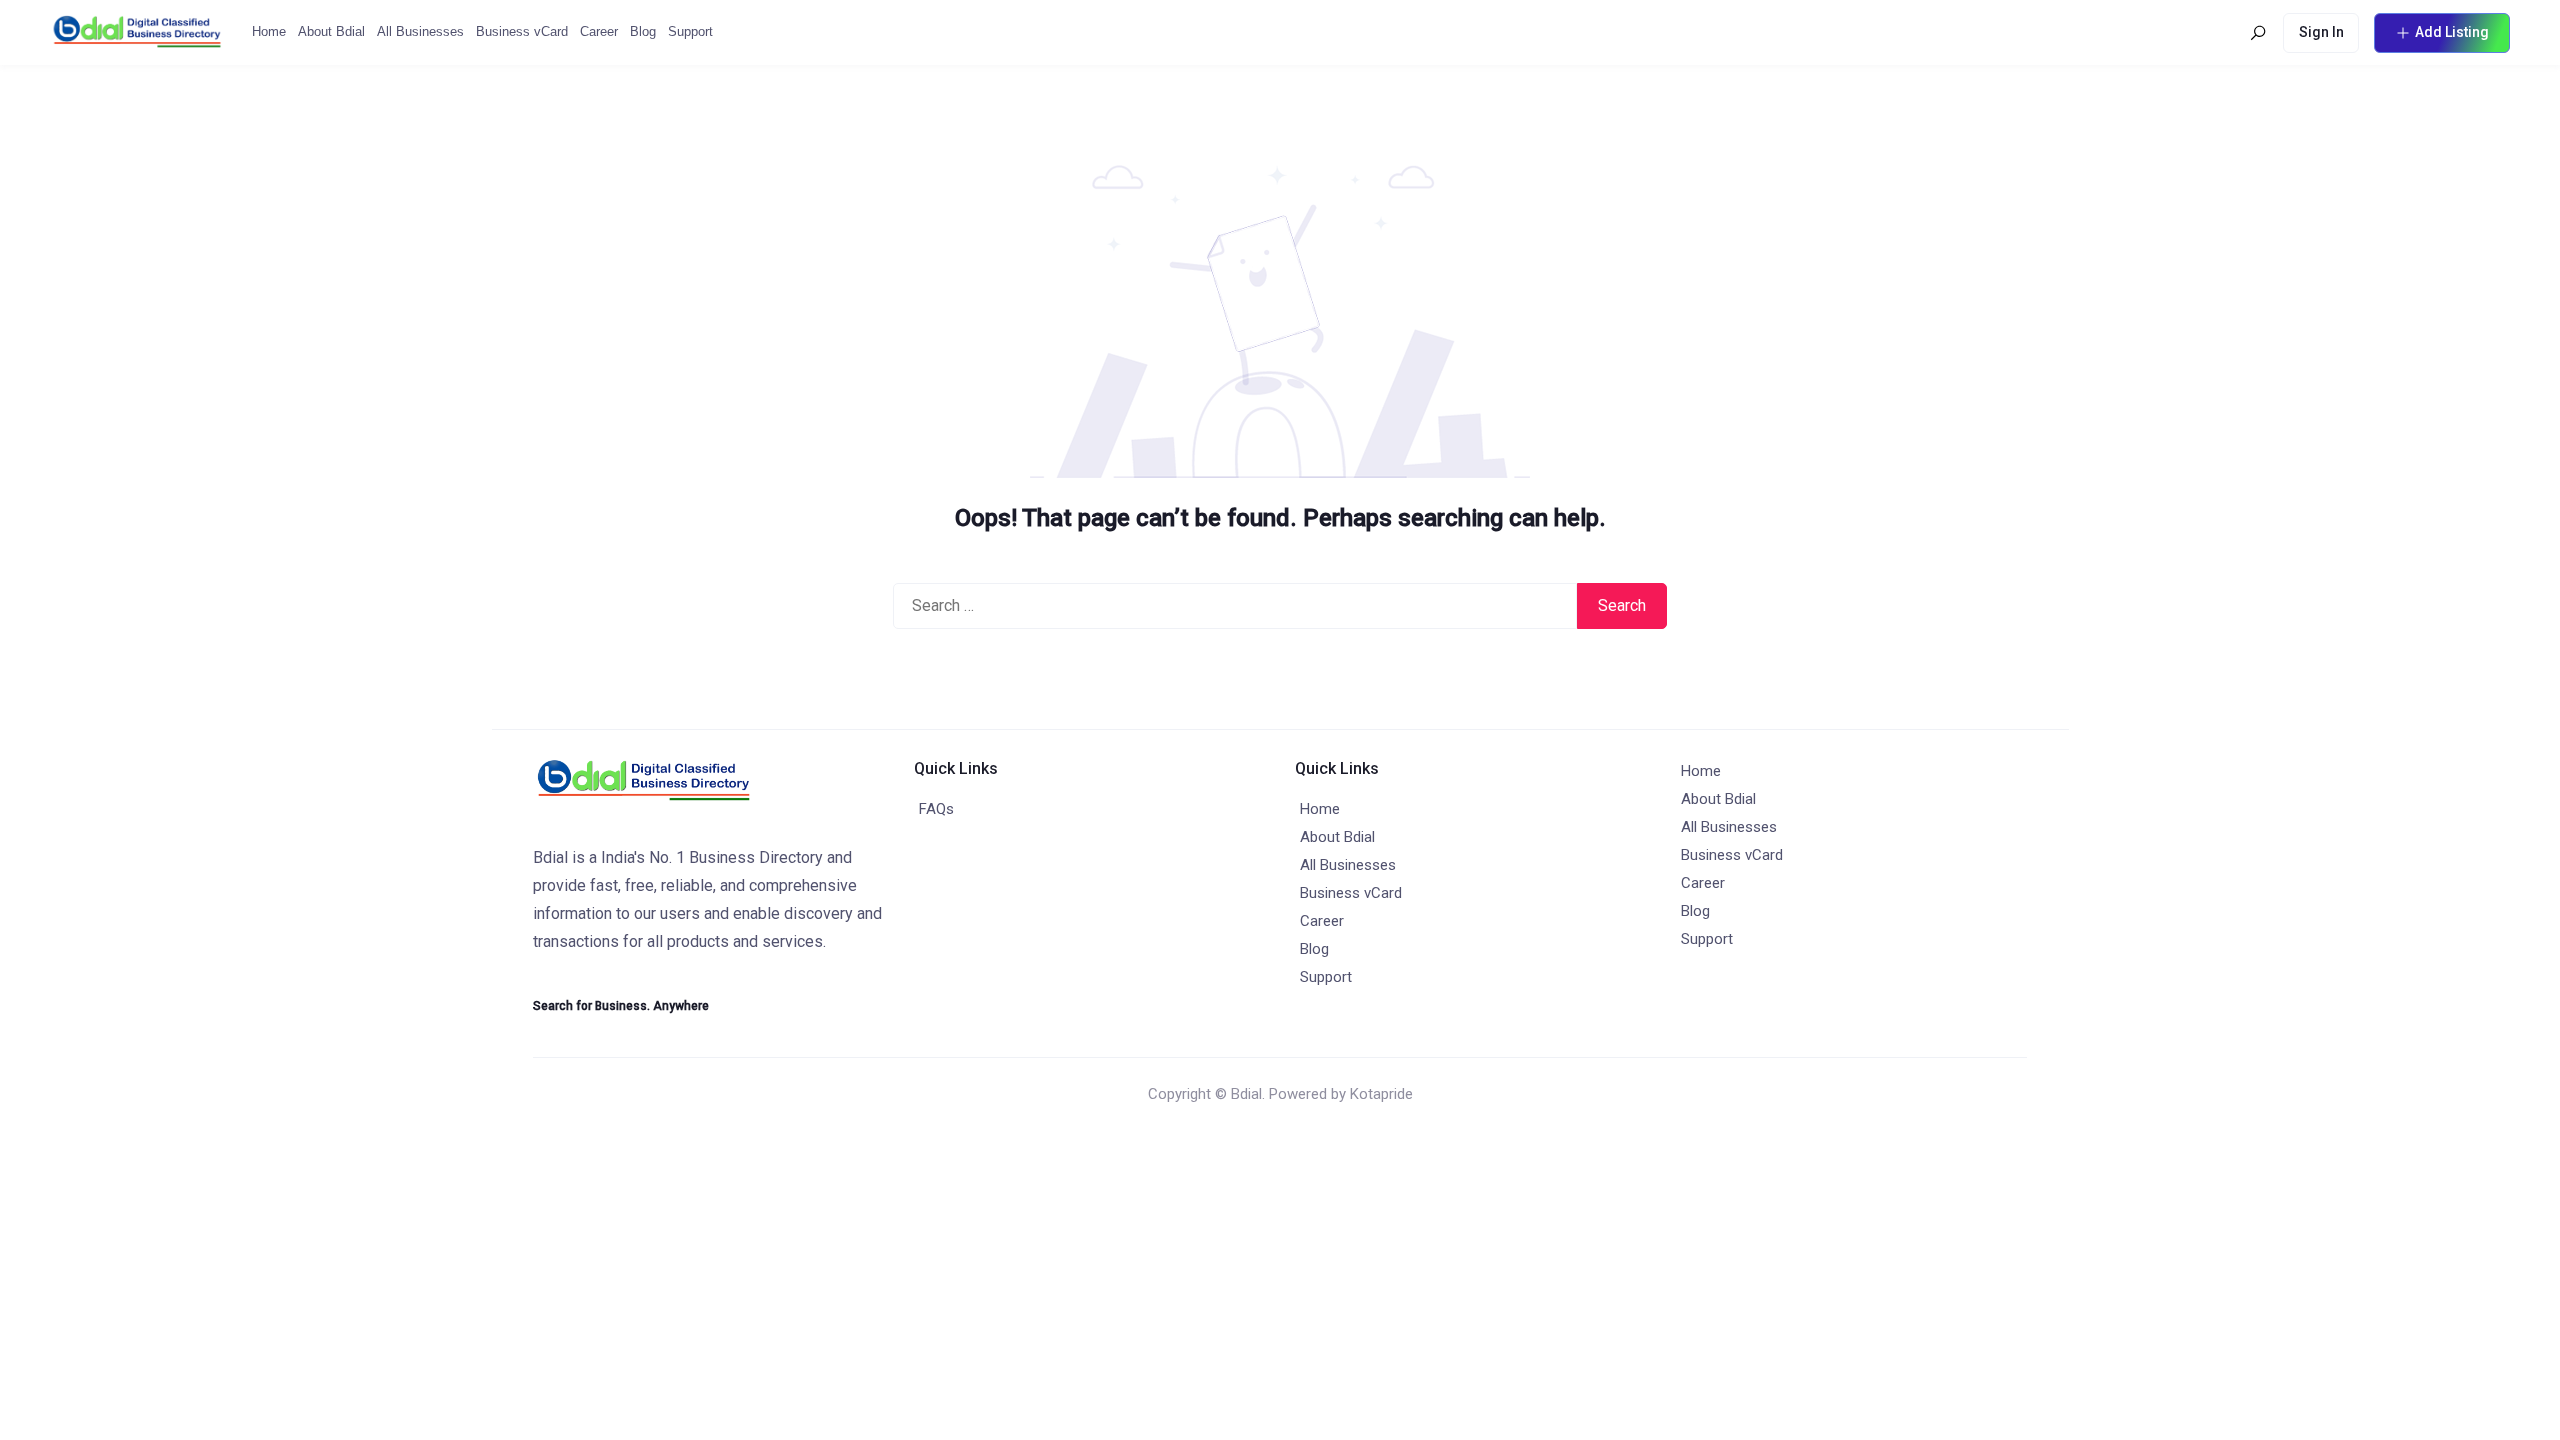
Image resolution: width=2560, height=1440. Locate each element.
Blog (643, 31)
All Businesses (420, 31)
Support (690, 31)
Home (269, 31)
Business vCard (522, 31)
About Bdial (331, 31)
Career (599, 31)
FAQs (936, 809)
